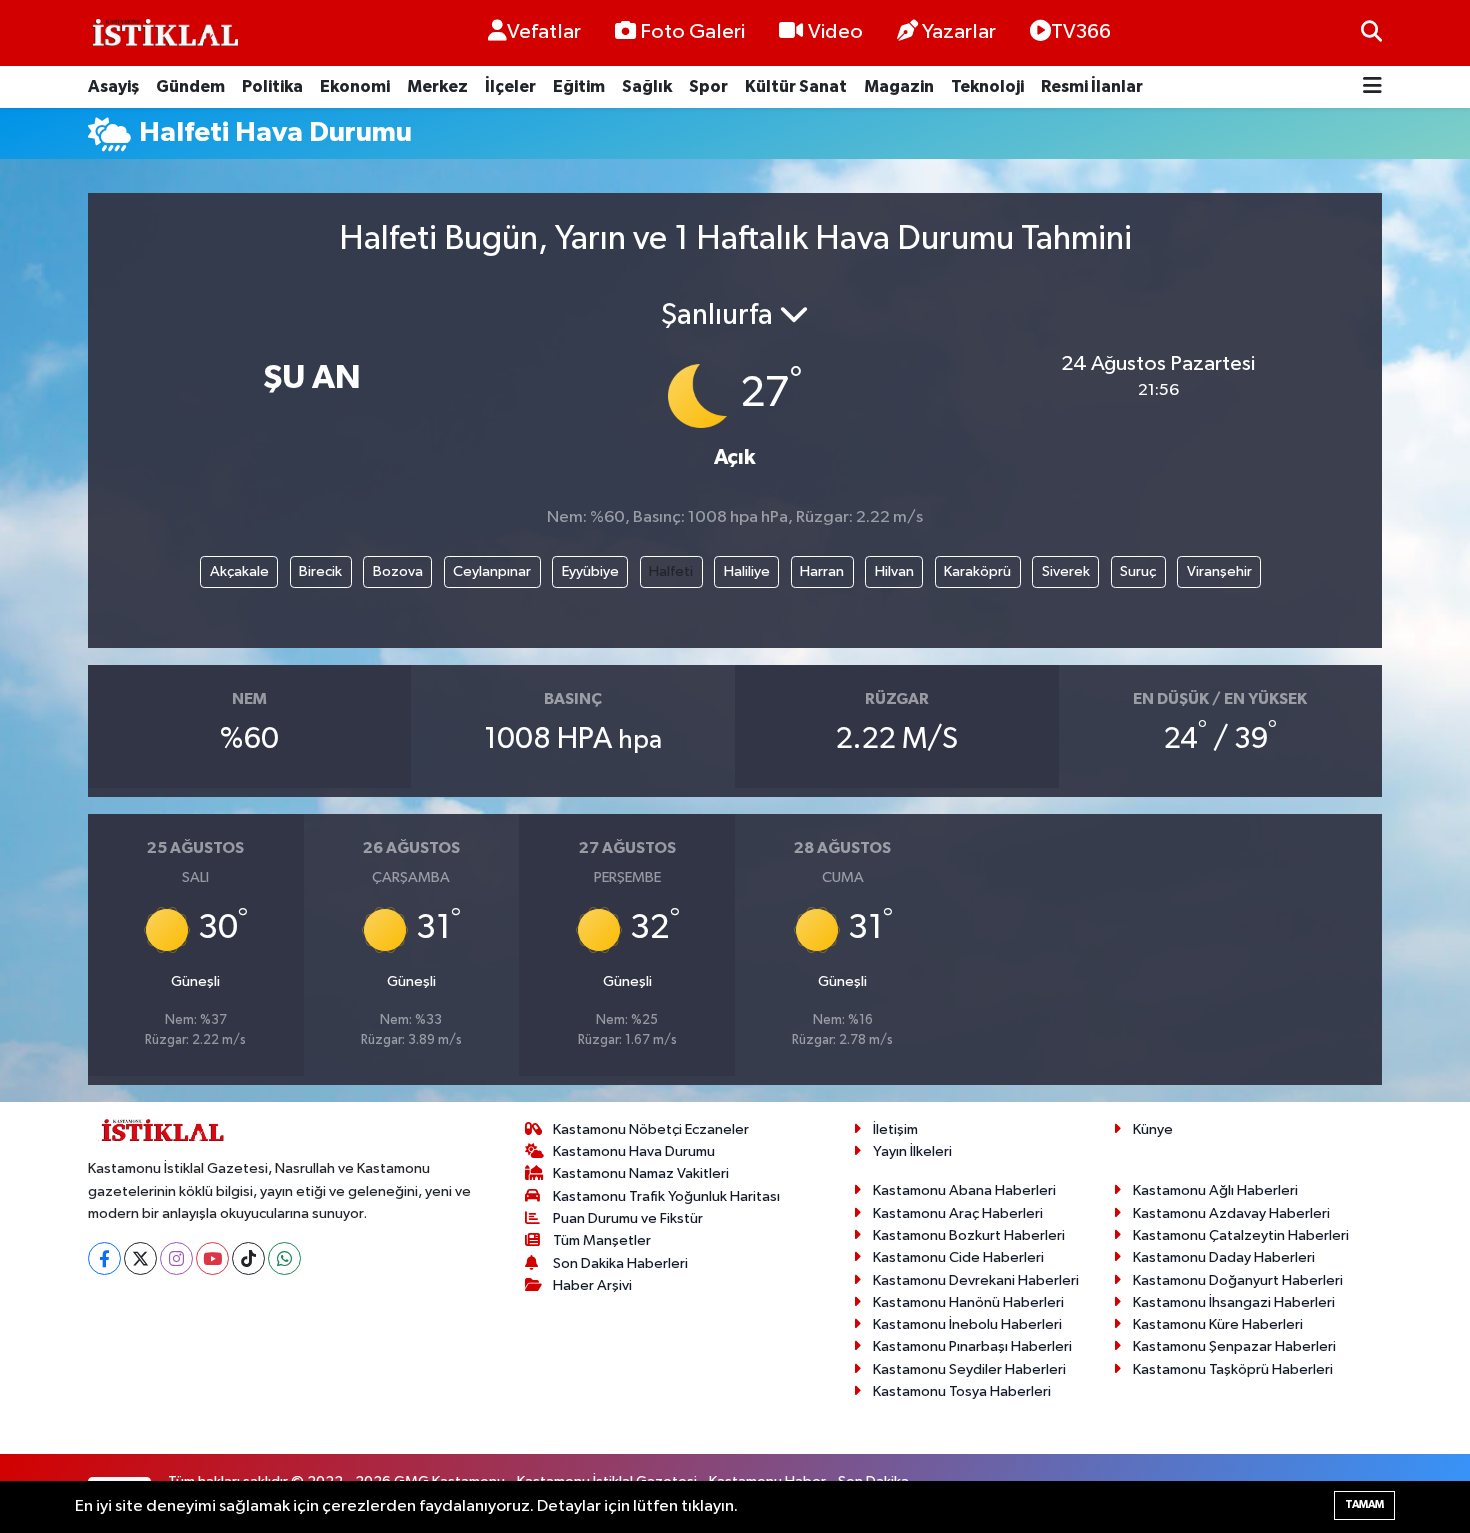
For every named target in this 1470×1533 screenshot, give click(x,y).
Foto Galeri (692, 32)
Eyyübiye (590, 571)
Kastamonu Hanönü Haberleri (968, 1302)
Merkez (437, 86)
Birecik (320, 571)
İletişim (895, 1129)
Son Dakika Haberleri (620, 1263)
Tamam (1364, 1504)
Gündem (190, 86)
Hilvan (894, 571)
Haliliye (747, 571)
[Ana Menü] (1372, 87)
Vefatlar (544, 32)
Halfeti (671, 571)
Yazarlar (959, 32)
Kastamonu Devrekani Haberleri (976, 1280)
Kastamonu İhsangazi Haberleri (1234, 1302)
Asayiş (113, 86)
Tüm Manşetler (602, 1240)
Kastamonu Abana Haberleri (964, 1190)
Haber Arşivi (592, 1285)
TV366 (1081, 32)
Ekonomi (355, 86)
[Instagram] (176, 1258)
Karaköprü (977, 571)
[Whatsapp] (284, 1258)
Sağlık (647, 86)
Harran (822, 571)
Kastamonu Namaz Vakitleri (641, 1173)
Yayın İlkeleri (912, 1151)
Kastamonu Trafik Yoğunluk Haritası (666, 1196)
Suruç (1138, 571)
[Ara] (1371, 32)
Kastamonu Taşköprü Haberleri (1233, 1369)
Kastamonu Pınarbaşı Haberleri (972, 1346)
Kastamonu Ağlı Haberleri (1215, 1190)
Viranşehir (1219, 571)
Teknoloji (987, 86)
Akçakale (239, 571)
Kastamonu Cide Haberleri (958, 1257)
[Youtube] (212, 1258)
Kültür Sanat (796, 86)
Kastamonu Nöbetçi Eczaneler (651, 1129)
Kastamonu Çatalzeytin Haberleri (1241, 1235)
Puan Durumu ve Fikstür (628, 1218)
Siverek (1066, 571)
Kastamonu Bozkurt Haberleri (969, 1235)
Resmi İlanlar (1092, 86)
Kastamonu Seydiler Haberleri (969, 1369)
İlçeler (510, 86)
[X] (140, 1258)
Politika (272, 86)
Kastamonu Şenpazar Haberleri (1234, 1346)
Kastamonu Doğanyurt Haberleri (1238, 1280)
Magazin (899, 86)
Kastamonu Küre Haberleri (1218, 1324)
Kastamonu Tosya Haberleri (962, 1391)
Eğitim (579, 86)
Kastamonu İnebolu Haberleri (967, 1324)
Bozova (398, 571)
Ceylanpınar (492, 571)
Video (835, 32)
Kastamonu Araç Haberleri (958, 1213)
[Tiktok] (248, 1258)
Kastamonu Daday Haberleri (1224, 1257)
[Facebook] (104, 1258)
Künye (1153, 1129)
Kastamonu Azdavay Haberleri (1231, 1213)
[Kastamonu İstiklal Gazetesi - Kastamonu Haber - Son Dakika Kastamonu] (163, 33)
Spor (708, 86)
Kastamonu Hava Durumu (634, 1151)
